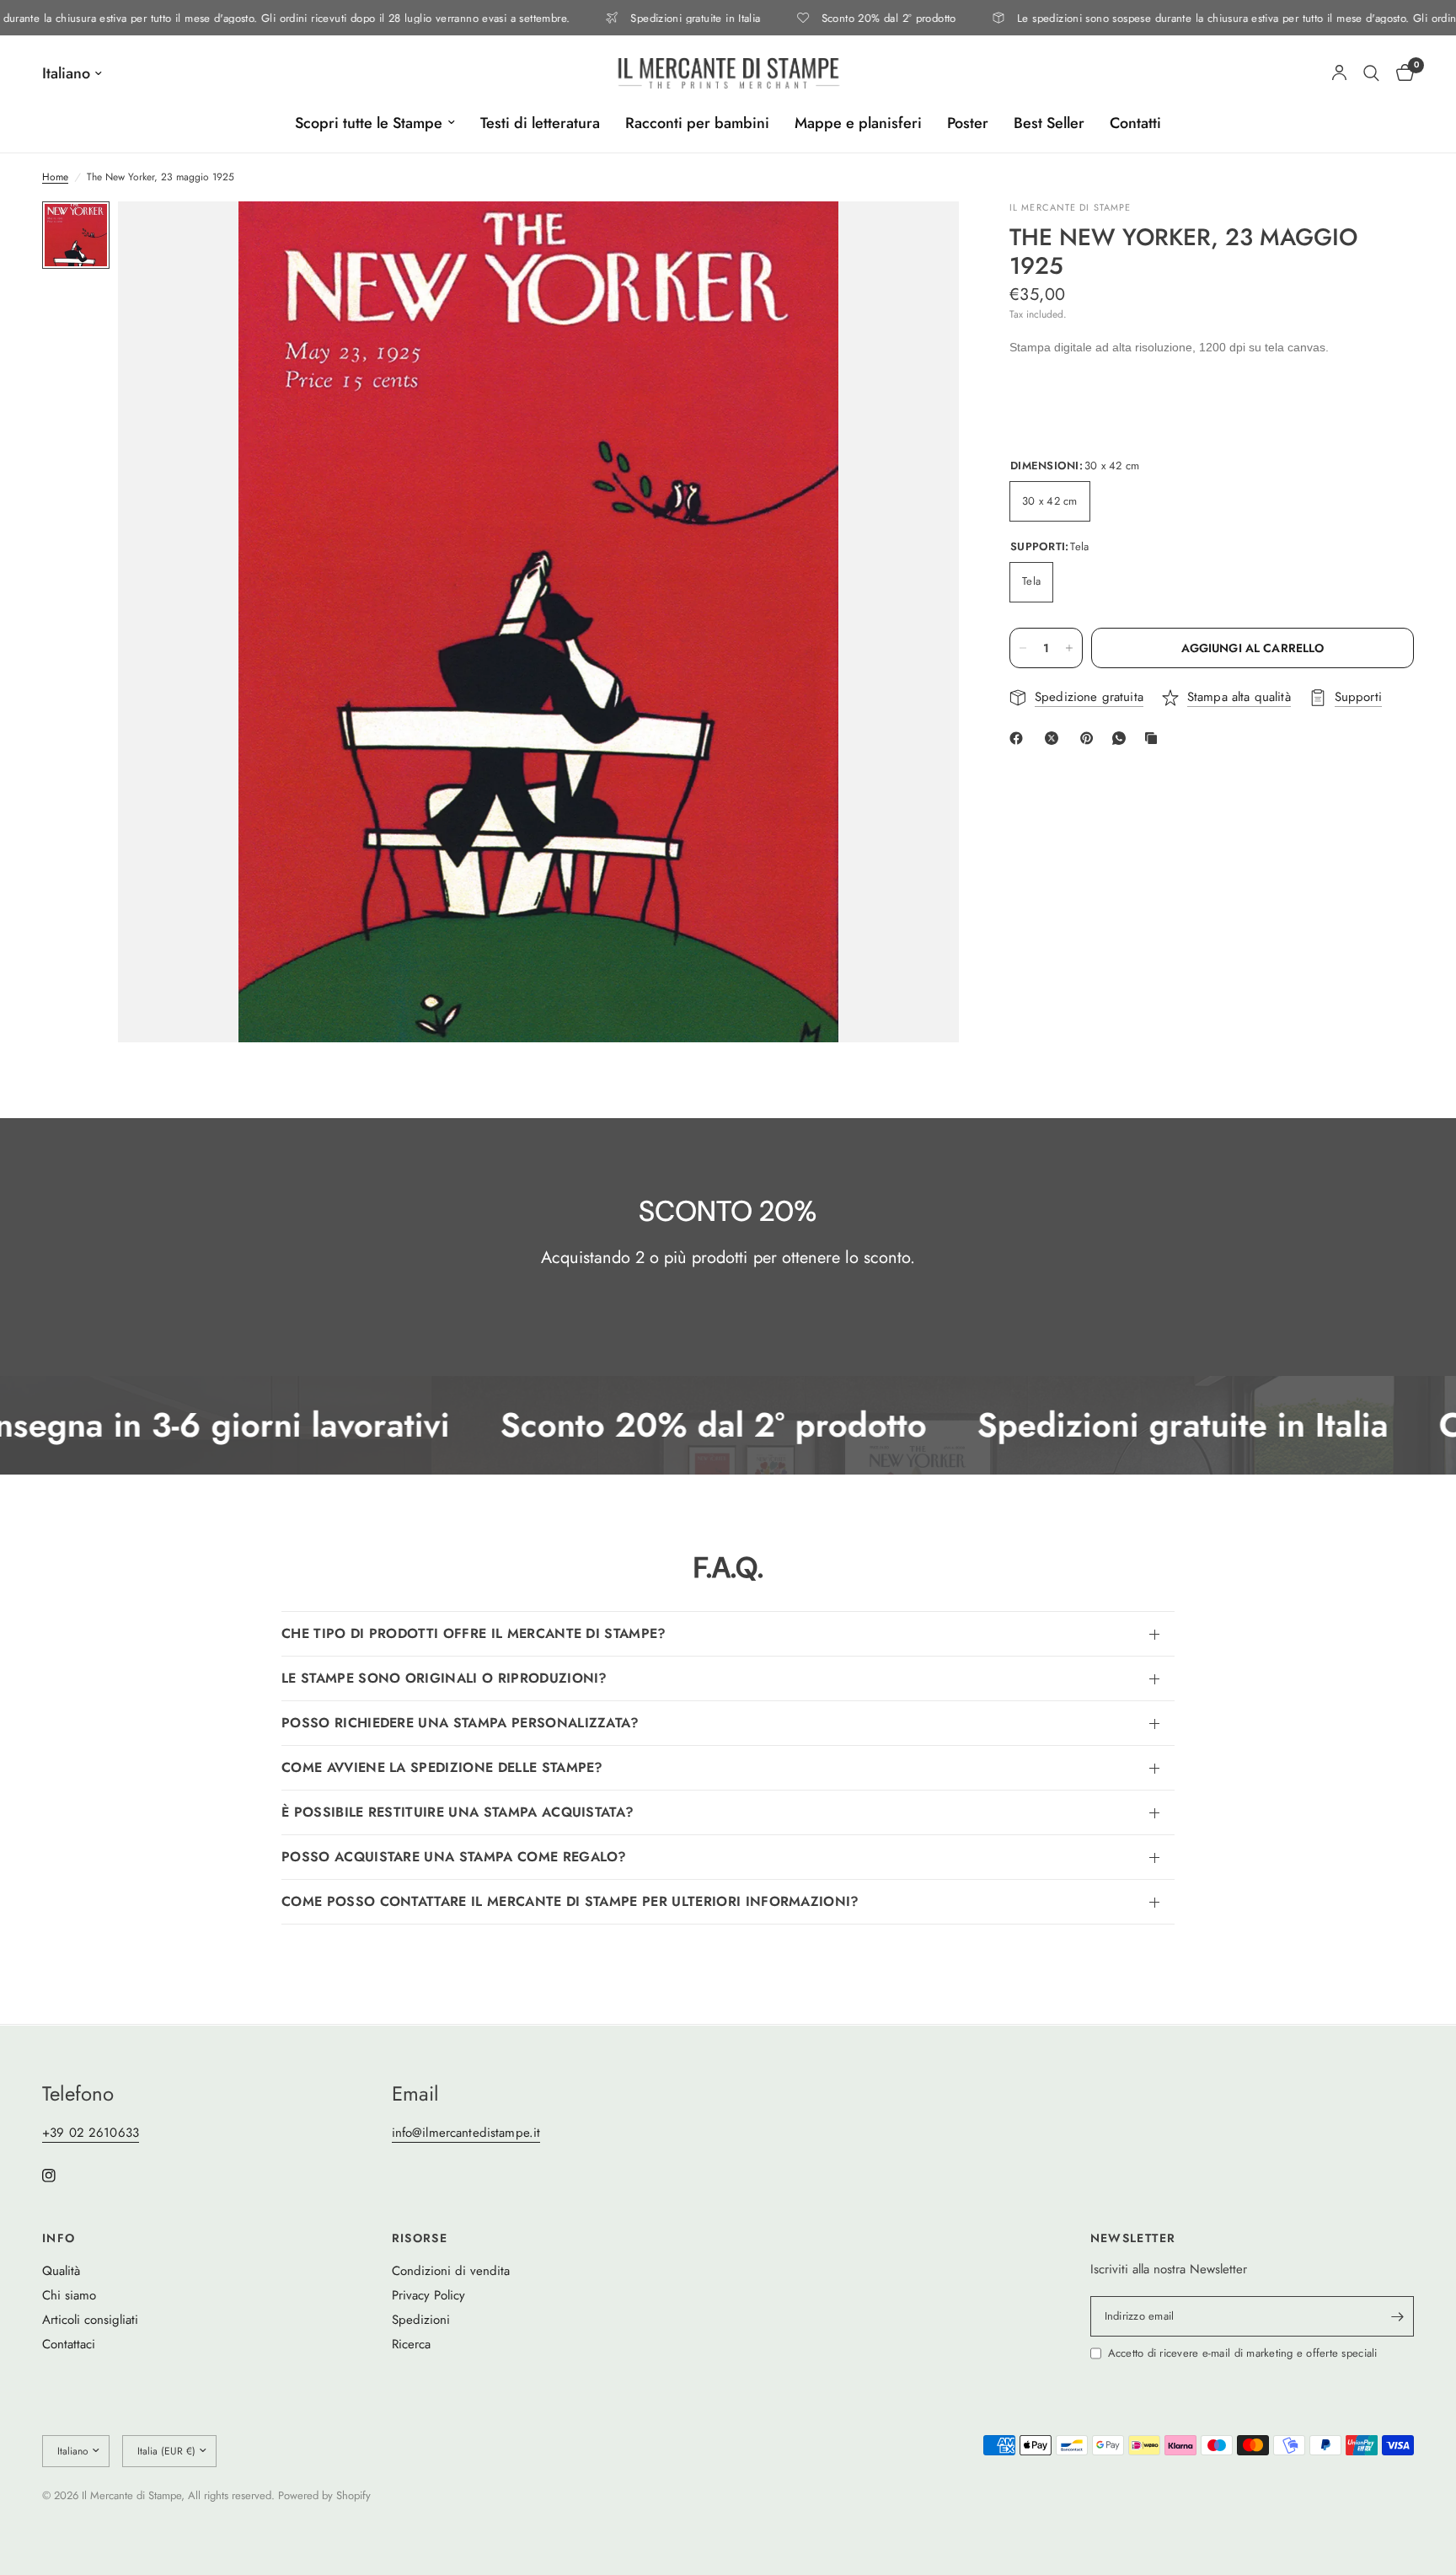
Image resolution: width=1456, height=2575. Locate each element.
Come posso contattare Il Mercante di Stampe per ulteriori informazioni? (570, 1901)
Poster (968, 123)
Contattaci (69, 2344)
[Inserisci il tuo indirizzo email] (1397, 2316)
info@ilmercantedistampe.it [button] (466, 2133)
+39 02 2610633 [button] (91, 2133)
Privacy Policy (428, 2295)
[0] (1401, 73)
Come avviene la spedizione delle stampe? (442, 1767)
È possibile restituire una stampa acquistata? (458, 1812)
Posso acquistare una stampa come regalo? (454, 1857)
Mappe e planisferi (858, 123)
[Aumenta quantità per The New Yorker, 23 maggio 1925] (1069, 648)
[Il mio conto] (1339, 73)
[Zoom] (923, 237)
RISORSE (420, 2238)
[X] (1055, 738)
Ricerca (411, 2344)
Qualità (61, 2271)
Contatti (1135, 123)
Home (55, 177)
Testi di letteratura (540, 123)
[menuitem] (375, 123)
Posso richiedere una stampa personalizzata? (460, 1723)
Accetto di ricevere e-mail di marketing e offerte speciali (1243, 2353)
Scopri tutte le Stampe (369, 123)
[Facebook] (1020, 738)
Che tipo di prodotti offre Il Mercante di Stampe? (474, 1633)
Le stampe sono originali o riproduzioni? (444, 1678)
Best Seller (1049, 123)
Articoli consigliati (90, 2320)
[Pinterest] (1090, 738)
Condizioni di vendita (451, 2271)
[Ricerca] (1371, 73)
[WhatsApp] (1122, 738)
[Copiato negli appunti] (1154, 738)
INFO (59, 2238)
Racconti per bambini (697, 123)
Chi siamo (69, 2295)
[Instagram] (61, 2176)
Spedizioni (421, 2320)
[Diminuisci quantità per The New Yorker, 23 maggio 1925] (1023, 648)
